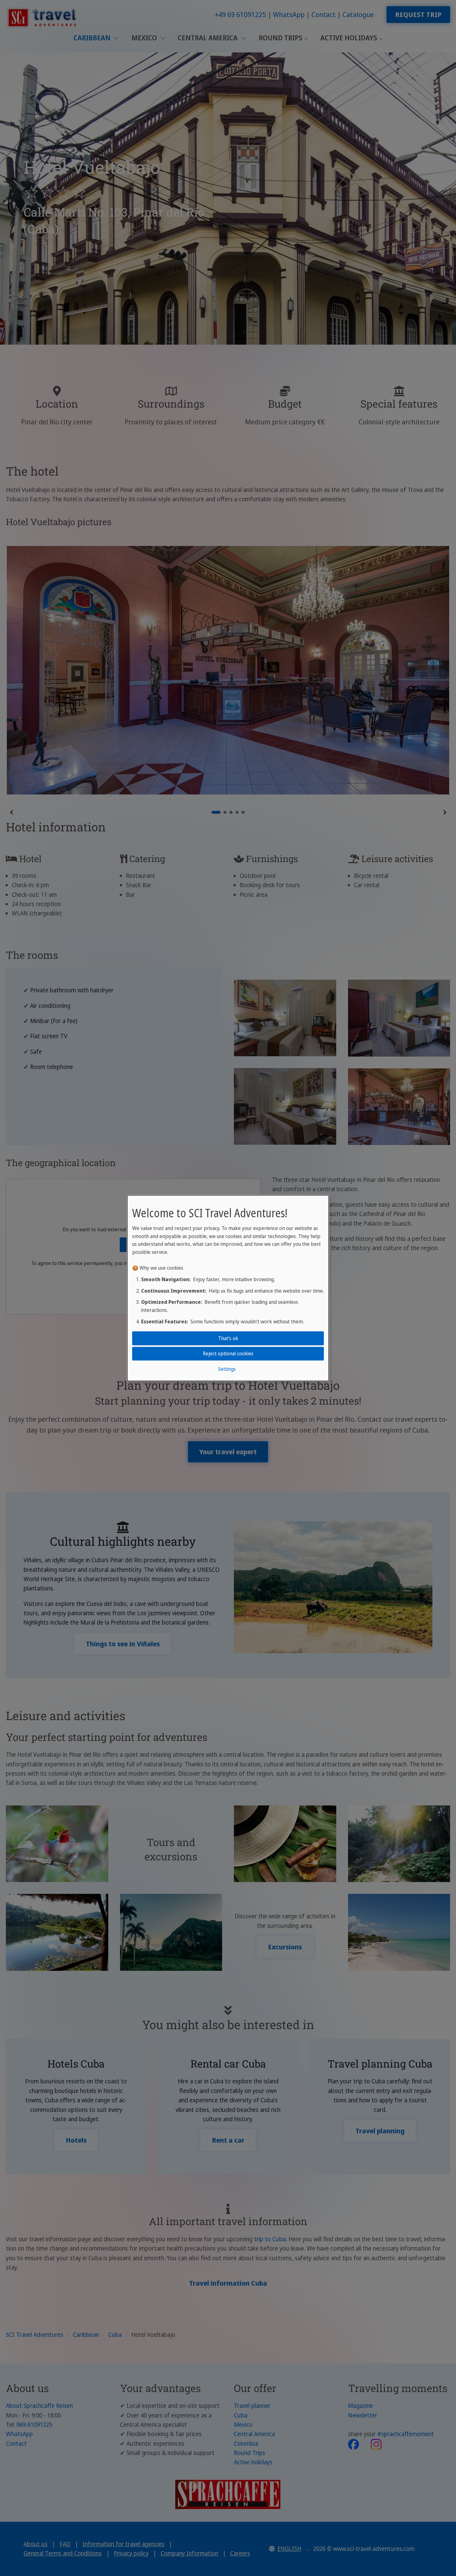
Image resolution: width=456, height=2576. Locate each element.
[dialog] (228, 1288)
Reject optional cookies (228, 1353)
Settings (227, 1369)
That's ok (228, 1338)
